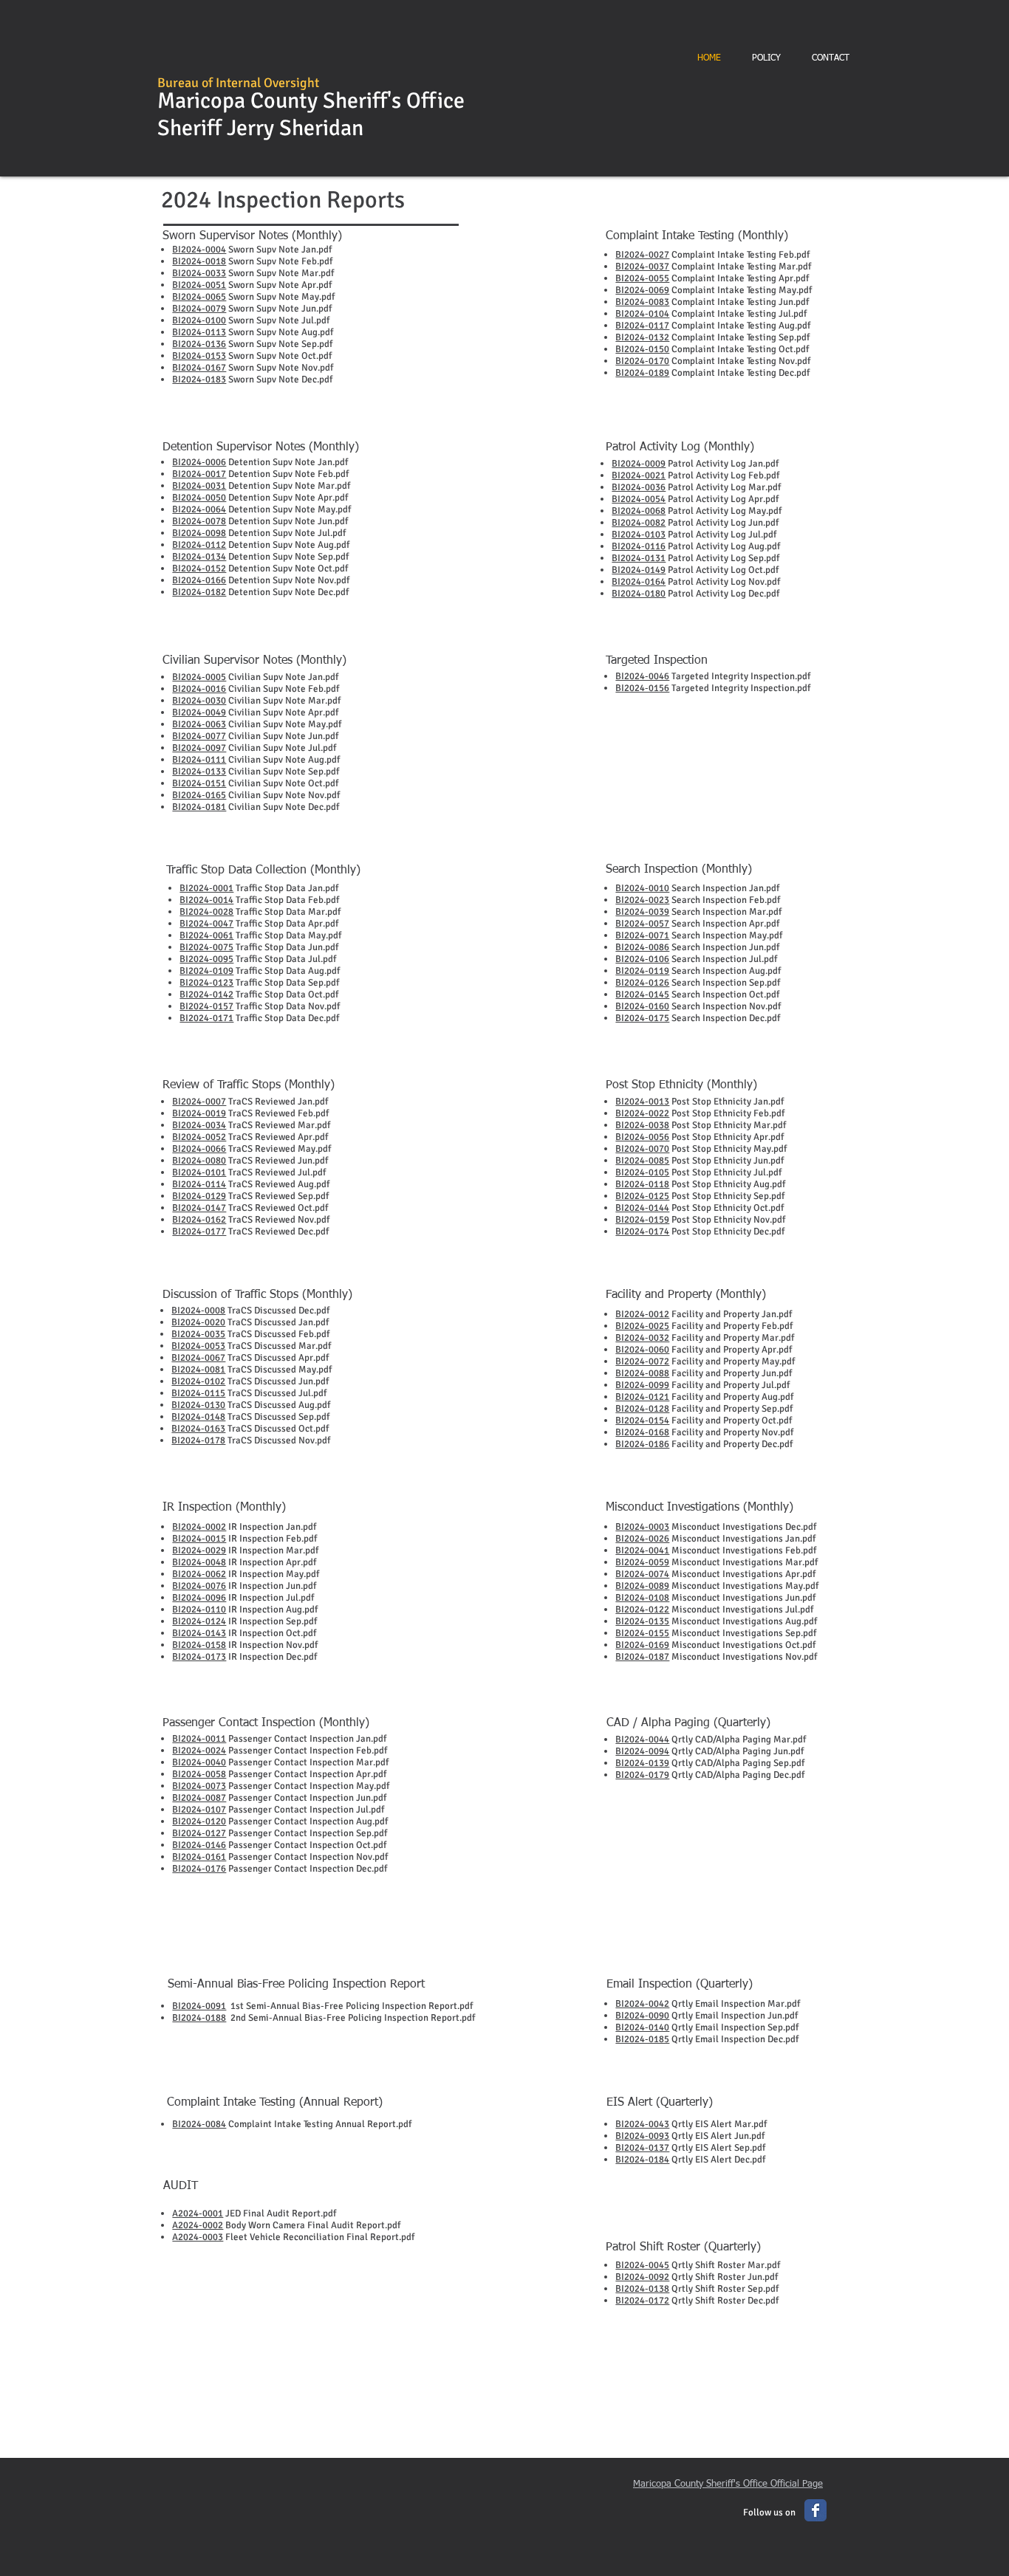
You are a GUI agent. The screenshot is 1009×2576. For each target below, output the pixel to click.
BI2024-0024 (199, 1751)
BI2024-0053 (198, 1346)
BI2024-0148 (198, 1417)
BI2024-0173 (199, 1657)
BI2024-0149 (639, 570)
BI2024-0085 (642, 1161)
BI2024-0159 (642, 1220)
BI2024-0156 (642, 688)
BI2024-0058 (199, 1774)
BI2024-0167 (199, 368)
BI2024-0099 (642, 1385)
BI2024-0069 (642, 290)
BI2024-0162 (199, 1220)
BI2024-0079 (199, 309)
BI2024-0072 (642, 1361)
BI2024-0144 (642, 1208)
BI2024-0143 (199, 1633)
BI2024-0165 (199, 795)
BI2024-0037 (642, 267)
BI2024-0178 (198, 1440)
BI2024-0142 (206, 995)
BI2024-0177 (199, 1232)
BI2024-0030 (199, 701)
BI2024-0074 (642, 1574)
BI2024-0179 (642, 1775)
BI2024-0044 (642, 1739)
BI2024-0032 (642, 1338)
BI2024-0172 (642, 2301)
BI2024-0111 (199, 760)
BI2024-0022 (642, 1113)
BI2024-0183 (199, 379)
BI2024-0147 (199, 1208)
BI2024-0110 (199, 1610)
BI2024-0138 (642, 2289)
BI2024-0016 (199, 689)
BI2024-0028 (206, 912)
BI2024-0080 (199, 1161)
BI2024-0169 (642, 1645)
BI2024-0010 (642, 888)
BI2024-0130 (198, 1405)
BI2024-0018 (199, 261)
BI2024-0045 (642, 2265)
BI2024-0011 (199, 1739)
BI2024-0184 (642, 2160)
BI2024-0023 (642, 900)
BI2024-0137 (642, 2148)
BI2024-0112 (199, 545)
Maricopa (201, 101)
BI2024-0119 (642, 971)
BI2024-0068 (639, 511)
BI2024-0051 (199, 285)
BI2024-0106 (642, 959)
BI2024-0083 (642, 302)
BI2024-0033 (199, 273)
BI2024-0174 (642, 1232)
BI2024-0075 (206, 947)
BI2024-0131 (639, 558)
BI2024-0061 (206, 935)
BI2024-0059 (642, 1562)
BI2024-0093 (642, 2136)
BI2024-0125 (642, 1196)
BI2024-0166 (199, 580)
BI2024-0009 (639, 464)
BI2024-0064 (199, 509)
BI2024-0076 (199, 1586)
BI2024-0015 (199, 1539)
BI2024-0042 (642, 2004)
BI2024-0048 (199, 1562)
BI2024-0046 (642, 676)
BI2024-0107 (199, 1810)
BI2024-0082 (639, 523)
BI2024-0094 (642, 1751)
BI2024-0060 (642, 1350)
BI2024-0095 (206, 959)
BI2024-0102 (198, 1381)
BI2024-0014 (206, 900)
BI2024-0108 (642, 1598)
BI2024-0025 (642, 1326)
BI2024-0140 (642, 2027)
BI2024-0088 (642, 1373)
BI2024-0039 (642, 912)
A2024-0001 (198, 2213)
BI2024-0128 (642, 1409)
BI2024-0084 (199, 2124)
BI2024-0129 (199, 1196)
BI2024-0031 (199, 486)
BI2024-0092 (642, 2277)
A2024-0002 (198, 2225)
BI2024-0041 (642, 1550)
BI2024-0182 (199, 592)
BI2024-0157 (206, 1006)
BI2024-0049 (199, 712)
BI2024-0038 (642, 1125)
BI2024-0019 (199, 1113)
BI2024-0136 (199, 344)
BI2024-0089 (642, 1586)
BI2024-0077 (199, 736)
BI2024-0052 (199, 1137)
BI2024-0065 (199, 297)
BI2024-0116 (639, 546)
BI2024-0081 (198, 1370)
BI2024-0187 (642, 1657)
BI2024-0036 (639, 487)
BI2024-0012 (642, 1314)
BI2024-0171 (206, 1018)
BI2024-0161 (199, 1857)
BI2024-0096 (199, 1598)
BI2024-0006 (199, 462)
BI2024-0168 (642, 1432)
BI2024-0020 (198, 1322)
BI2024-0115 (198, 1393)
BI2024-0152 (199, 569)
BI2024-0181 (199, 807)
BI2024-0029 (199, 1550)
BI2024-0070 (642, 1149)
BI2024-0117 (642, 326)
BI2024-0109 (206, 971)
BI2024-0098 (199, 533)
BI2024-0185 (642, 2039)
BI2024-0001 (206, 888)
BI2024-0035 (198, 1334)
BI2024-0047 (206, 924)
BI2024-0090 (642, 2016)
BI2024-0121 (642, 1397)
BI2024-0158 (199, 1645)
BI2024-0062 (199, 1574)
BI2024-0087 (199, 1798)
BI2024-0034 (199, 1125)
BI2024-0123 (206, 983)
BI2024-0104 (642, 314)
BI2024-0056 (642, 1137)
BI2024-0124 (199, 1621)
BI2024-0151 (199, 783)
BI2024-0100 (199, 320)
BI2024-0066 (199, 1149)
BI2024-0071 (642, 935)
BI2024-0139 (642, 1763)
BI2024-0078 (199, 521)
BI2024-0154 (642, 1421)
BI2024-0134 (199, 557)
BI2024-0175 (642, 1018)
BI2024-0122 (642, 1610)
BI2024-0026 (642, 1539)
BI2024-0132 (642, 337)
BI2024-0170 (642, 361)
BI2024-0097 (199, 748)
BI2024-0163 (198, 1429)
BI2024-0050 (199, 498)
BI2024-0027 (642, 255)
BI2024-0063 (199, 724)
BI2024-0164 (639, 582)
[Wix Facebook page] (815, 2510)
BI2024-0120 (199, 1821)
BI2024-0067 (198, 1358)
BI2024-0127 (199, 1833)
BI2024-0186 (642, 1444)
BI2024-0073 (199, 1786)
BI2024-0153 (199, 356)
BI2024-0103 (639, 535)
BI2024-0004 (199, 250)
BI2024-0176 (199, 1869)
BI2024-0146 (199, 1845)
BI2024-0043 (642, 2124)
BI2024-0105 (642, 1172)
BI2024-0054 (639, 499)
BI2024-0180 (639, 594)
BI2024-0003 (642, 1527)
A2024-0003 (198, 2237)
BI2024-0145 (642, 995)
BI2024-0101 (199, 1172)
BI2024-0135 (642, 1621)
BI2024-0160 (642, 1006)
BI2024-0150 (642, 349)
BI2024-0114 (199, 1184)
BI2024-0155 (642, 1633)
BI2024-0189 (642, 373)
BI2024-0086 (642, 947)
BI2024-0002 (199, 1527)
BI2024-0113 (199, 332)
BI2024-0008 (198, 1311)
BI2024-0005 (199, 677)
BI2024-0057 (642, 924)
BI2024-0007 (199, 1102)
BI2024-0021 (639, 475)
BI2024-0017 (199, 474)
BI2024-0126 (642, 983)
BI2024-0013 (642, 1102)
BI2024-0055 (642, 278)
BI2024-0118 (642, 1184)
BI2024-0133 (199, 772)
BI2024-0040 (199, 1762)
